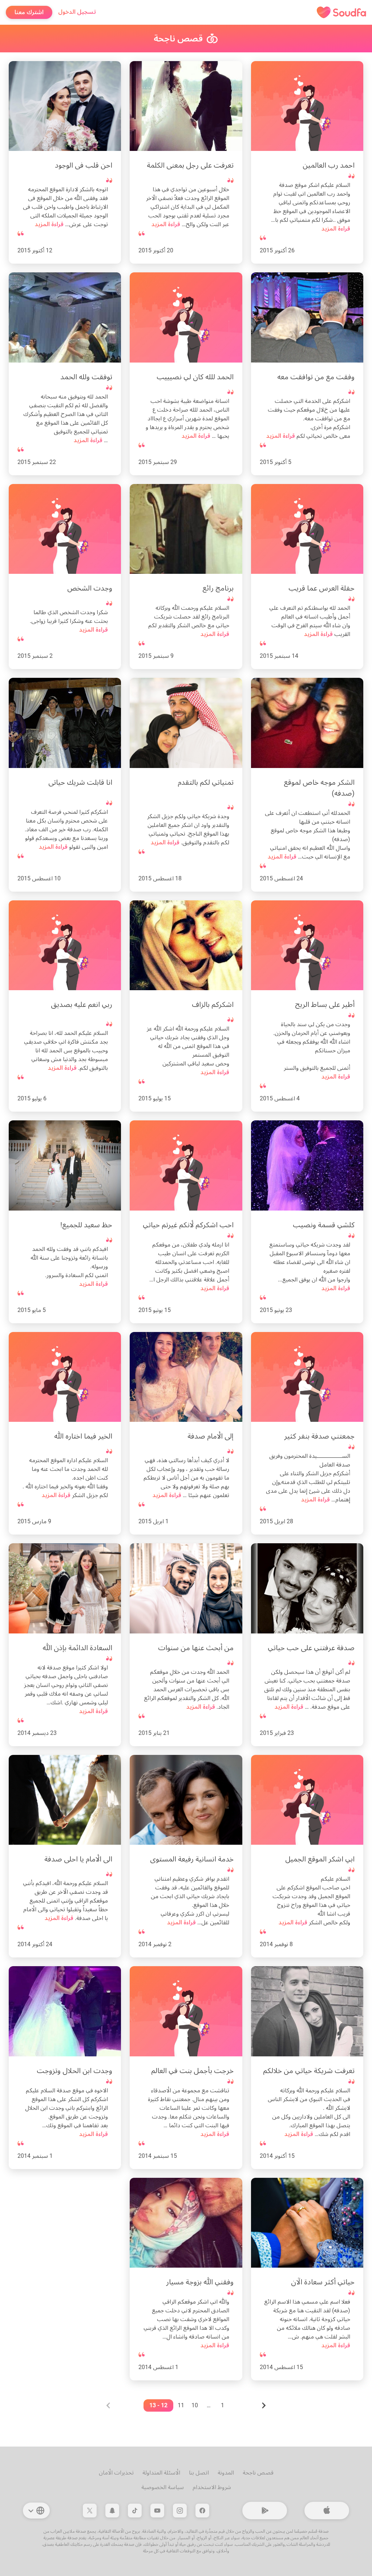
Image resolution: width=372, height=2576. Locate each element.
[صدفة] (341, 12)
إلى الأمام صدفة (211, 1436)
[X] (90, 2511)
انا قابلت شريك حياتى (80, 782)
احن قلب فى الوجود (84, 165)
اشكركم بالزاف (213, 1004)
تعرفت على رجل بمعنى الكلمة (190, 165)
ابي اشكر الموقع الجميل (320, 1859)
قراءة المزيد (336, 229)
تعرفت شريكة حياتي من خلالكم (309, 2071)
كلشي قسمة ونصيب (324, 1225)
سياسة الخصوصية (163, 2487)
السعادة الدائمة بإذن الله (77, 1648)
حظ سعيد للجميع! (86, 1225)
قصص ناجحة (258, 2473)
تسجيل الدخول (77, 12)
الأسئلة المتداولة (161, 2473)
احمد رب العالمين (329, 165)
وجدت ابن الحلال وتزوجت (74, 2071)
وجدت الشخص (90, 588)
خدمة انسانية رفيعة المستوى (192, 1859)
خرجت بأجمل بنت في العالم (192, 2071)
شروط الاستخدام (212, 2487)
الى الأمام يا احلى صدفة (78, 1859)
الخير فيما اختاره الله (83, 1436)
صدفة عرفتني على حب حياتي (311, 1648)
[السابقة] (263, 2405)
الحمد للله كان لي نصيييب (195, 377)
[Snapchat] (112, 2511)
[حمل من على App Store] (327, 2511)
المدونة (226, 2473)
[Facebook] (202, 2511)
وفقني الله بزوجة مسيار (200, 2282)
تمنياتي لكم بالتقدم (206, 782)
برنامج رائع (218, 588)
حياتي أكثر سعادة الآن (323, 2282)
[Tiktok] (135, 2511)
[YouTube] (157, 2511)
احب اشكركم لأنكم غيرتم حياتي (188, 1225)
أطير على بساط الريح (325, 1004)
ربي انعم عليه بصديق (82, 1004)
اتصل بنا (199, 2473)
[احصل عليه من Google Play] (265, 2511)
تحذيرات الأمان (116, 2473)
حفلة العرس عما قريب (322, 588)
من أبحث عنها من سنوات (196, 1648)
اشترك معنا (29, 12)
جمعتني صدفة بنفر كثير (319, 1436)
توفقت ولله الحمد (86, 377)
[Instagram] (180, 2511)
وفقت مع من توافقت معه (316, 377)
